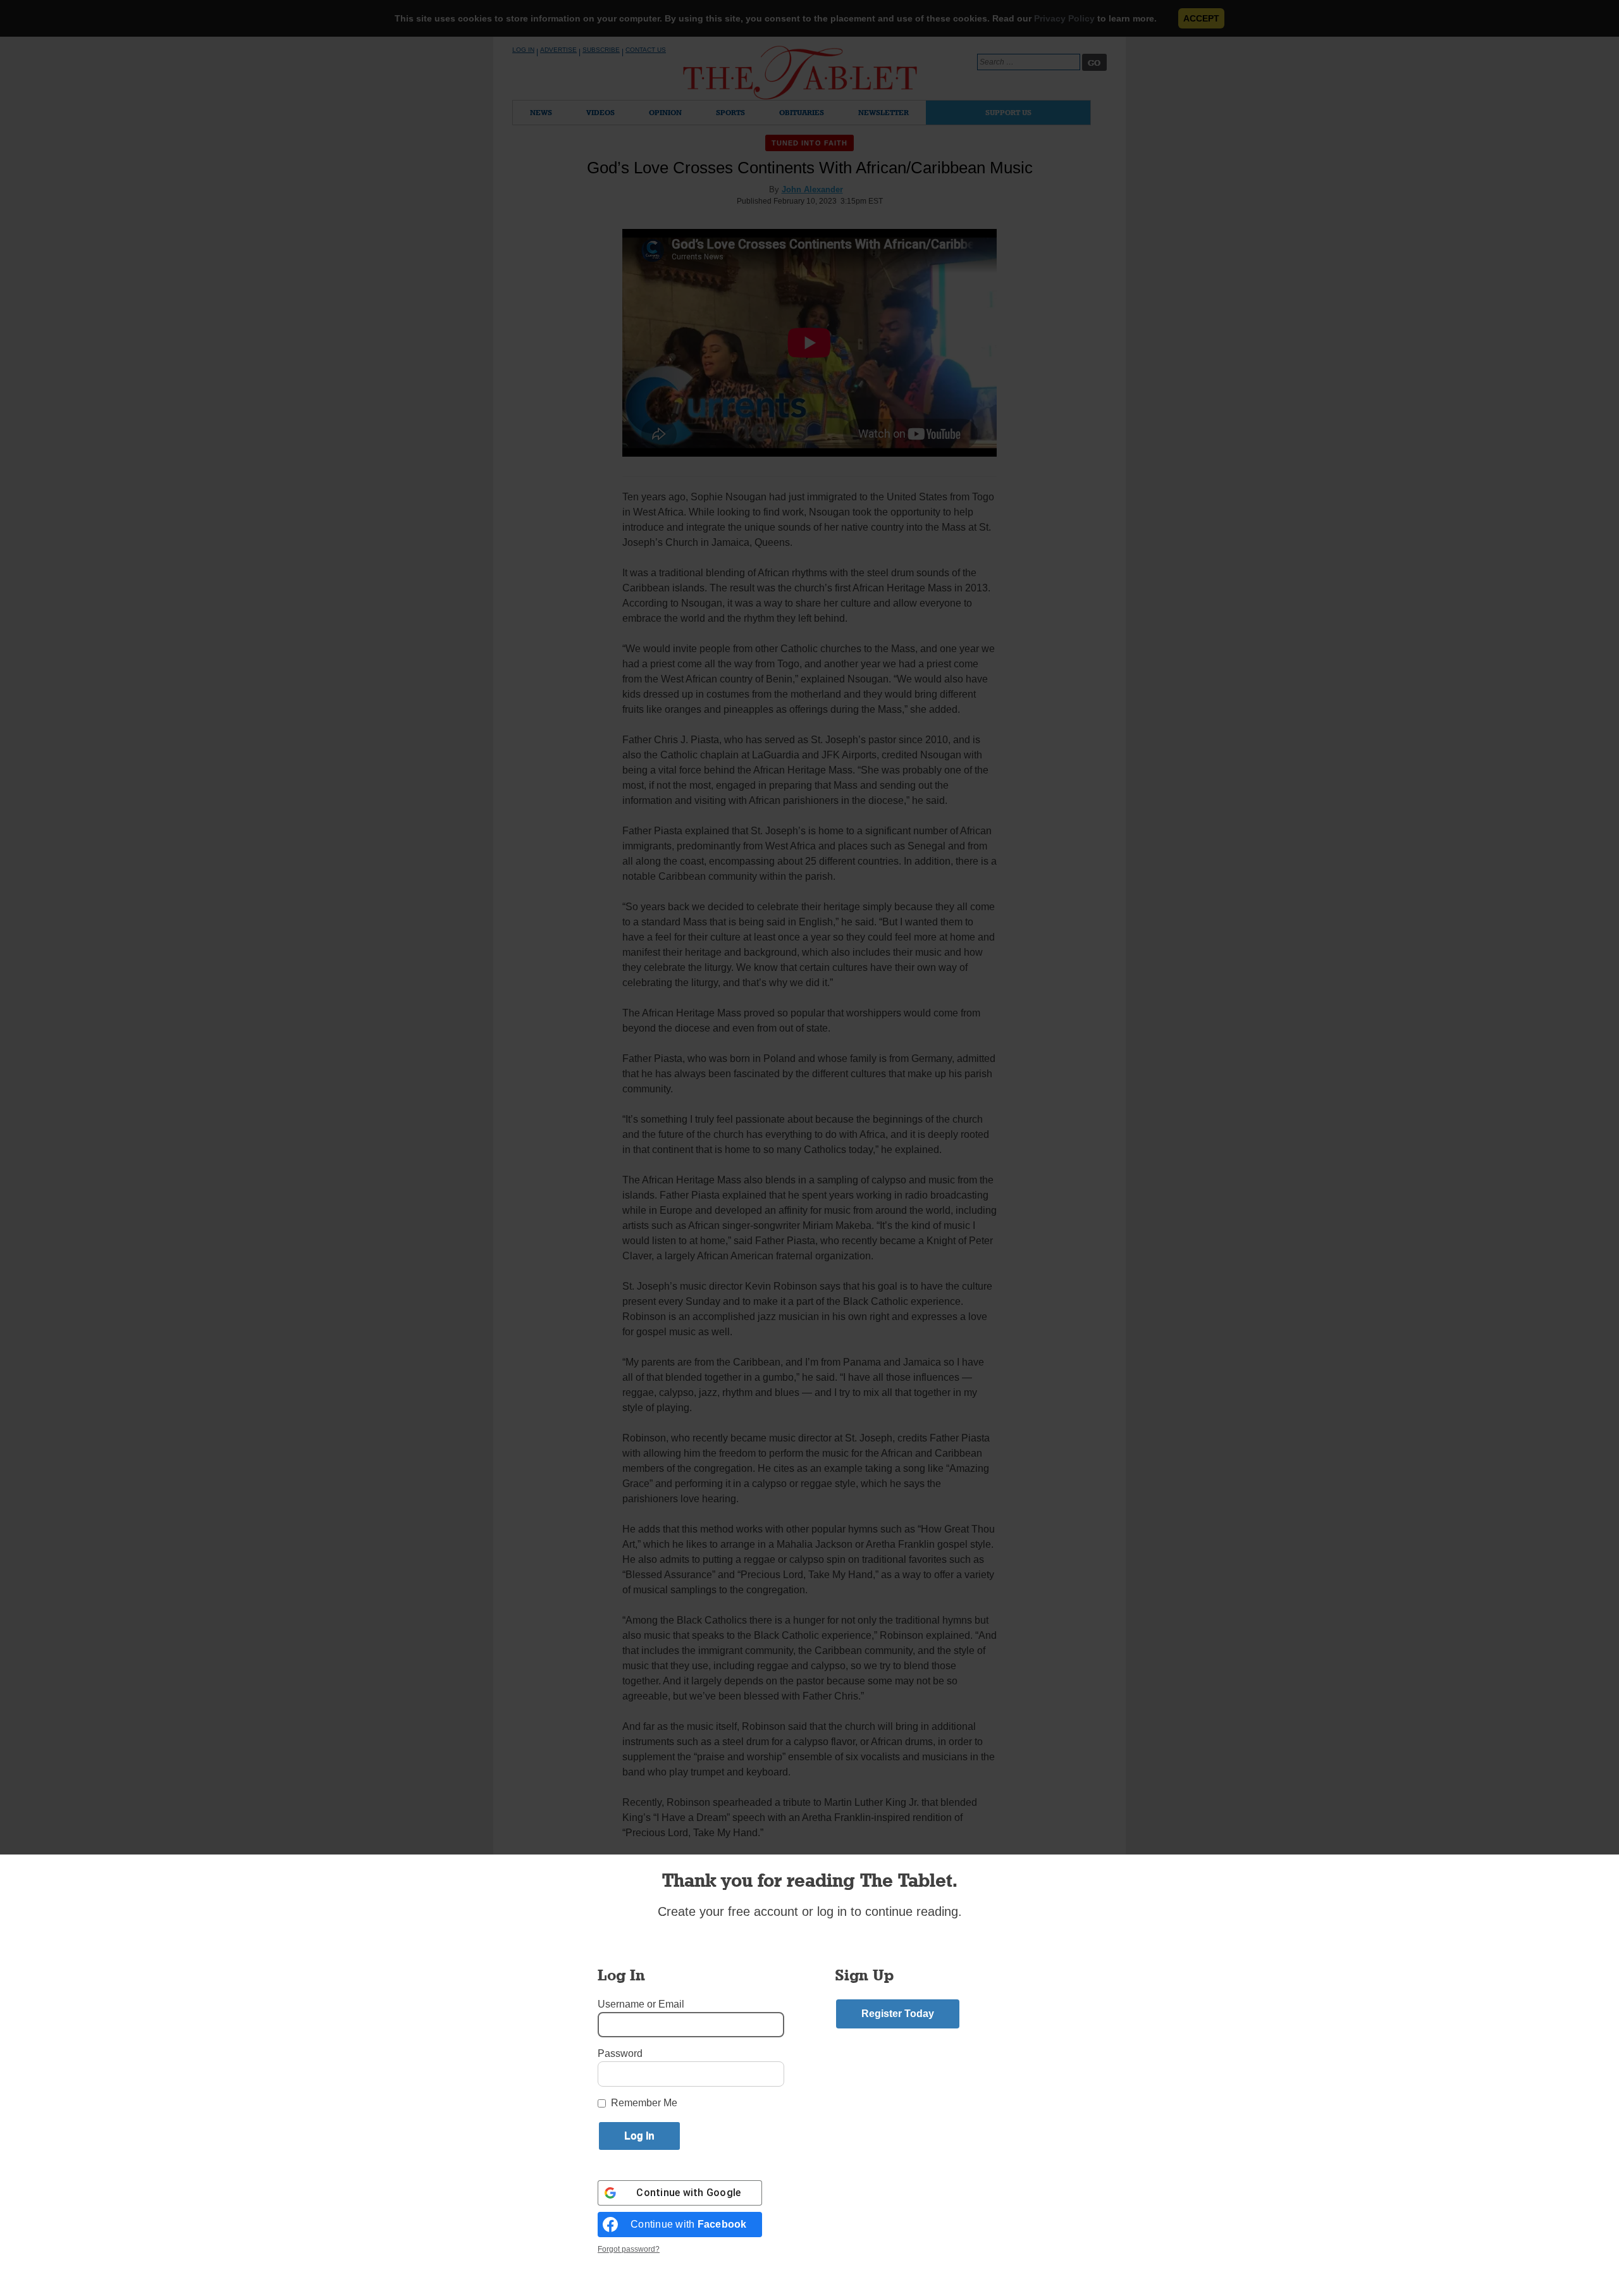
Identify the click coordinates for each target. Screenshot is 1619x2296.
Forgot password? (629, 2249)
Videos (600, 112)
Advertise (558, 50)
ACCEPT (1201, 18)
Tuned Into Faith (810, 143)
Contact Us (646, 50)
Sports (730, 112)
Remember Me (644, 2103)
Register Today (898, 2014)
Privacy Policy (1064, 18)
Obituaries (802, 112)
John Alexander (812, 189)
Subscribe (601, 50)
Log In (523, 50)
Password (620, 2053)
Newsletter (883, 112)
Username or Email (641, 2004)
